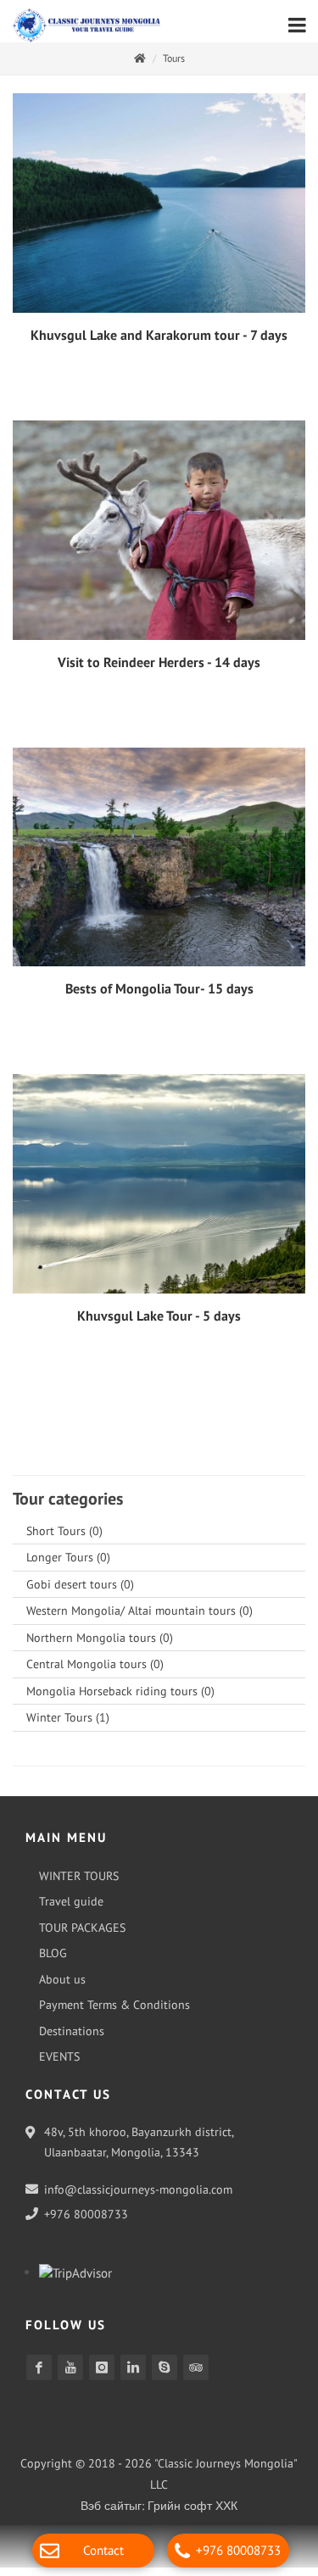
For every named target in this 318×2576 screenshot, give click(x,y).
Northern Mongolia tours (100, 1646)
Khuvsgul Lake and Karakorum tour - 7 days (159, 343)
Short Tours (64, 1539)
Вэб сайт (105, 2514)
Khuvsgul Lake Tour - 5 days (159, 1324)
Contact (103, 2550)
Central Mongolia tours (95, 1672)
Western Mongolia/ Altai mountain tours (139, 1619)
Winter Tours (68, 1726)
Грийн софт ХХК (192, 2514)
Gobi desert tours (80, 1593)
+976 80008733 (238, 2550)
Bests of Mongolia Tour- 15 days (159, 997)
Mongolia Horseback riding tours (120, 1700)
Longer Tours (68, 1566)
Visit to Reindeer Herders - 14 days (159, 670)
